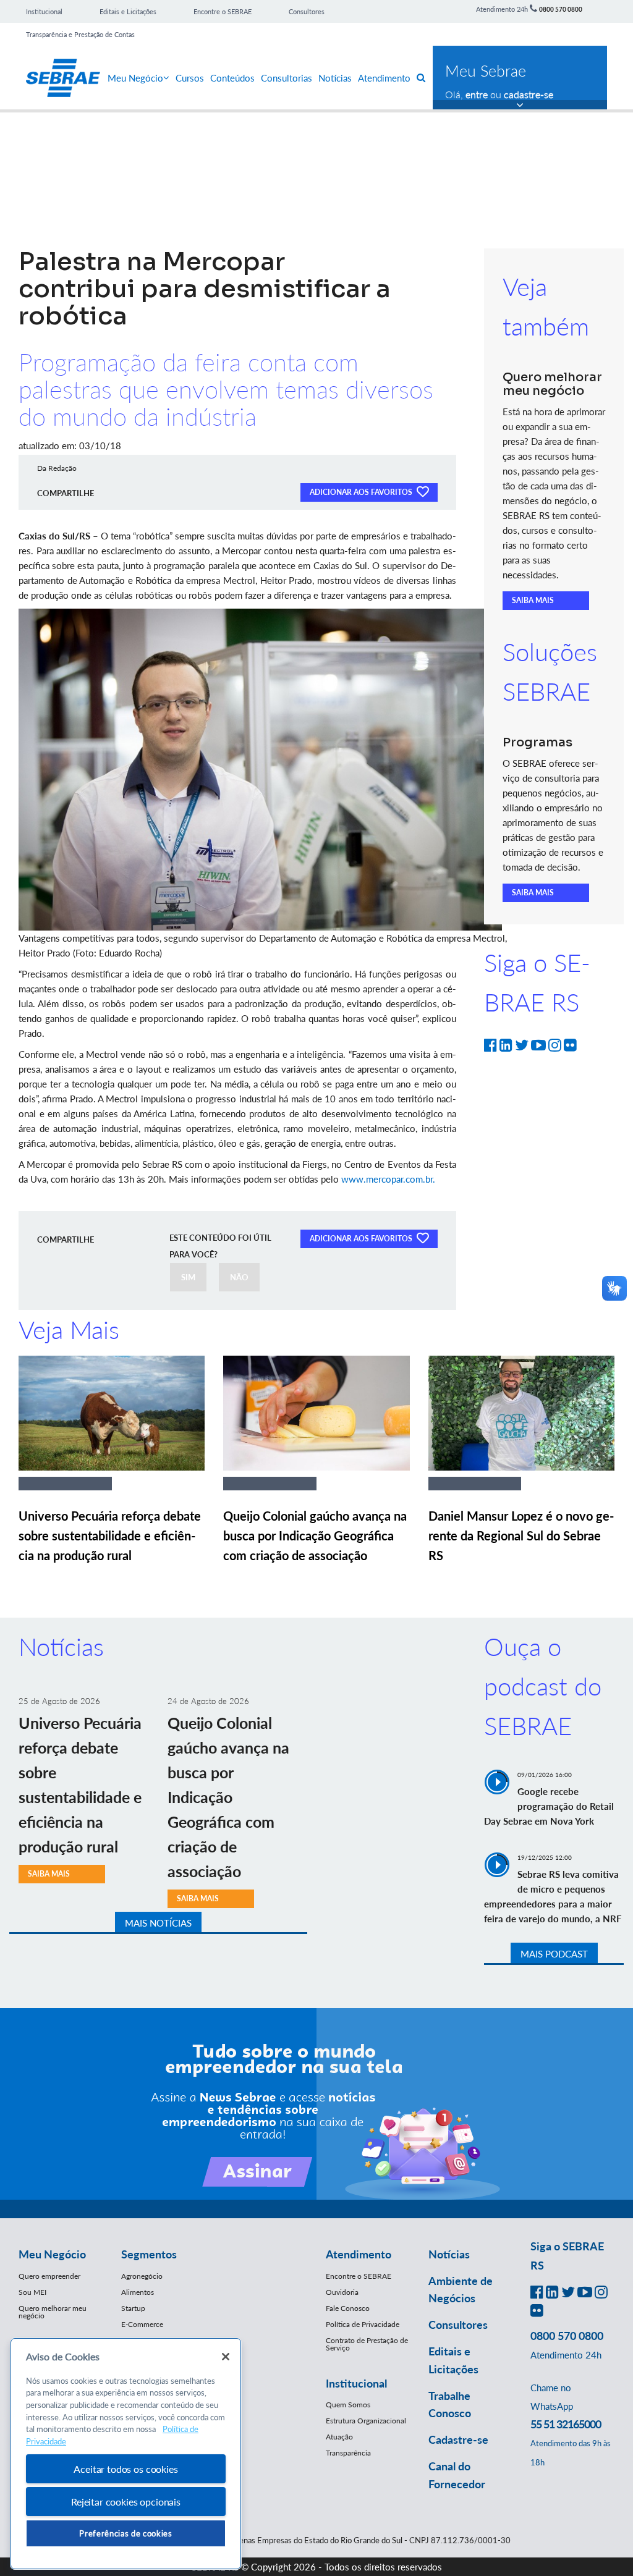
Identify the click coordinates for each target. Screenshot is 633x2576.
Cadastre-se (458, 2439)
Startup (133, 2308)
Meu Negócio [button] (52, 2254)
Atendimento (384, 78)
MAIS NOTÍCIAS (158, 1923)
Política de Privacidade (363, 2324)
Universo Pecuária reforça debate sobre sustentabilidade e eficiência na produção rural (110, 1535)
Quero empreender (49, 2276)
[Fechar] (226, 2357)
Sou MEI (32, 2292)
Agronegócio (142, 2276)
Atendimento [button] (359, 2254)
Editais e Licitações (128, 11)
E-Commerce (142, 2324)
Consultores (307, 11)
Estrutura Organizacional (366, 2421)
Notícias (335, 78)
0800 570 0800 (561, 9)
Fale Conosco (348, 2308)
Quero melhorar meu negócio (53, 2312)
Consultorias (287, 78)
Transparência (348, 2453)
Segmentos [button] (149, 2254)
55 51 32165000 (566, 2424)
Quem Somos (348, 2405)
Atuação (339, 2437)
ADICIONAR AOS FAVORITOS (362, 492)
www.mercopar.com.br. (388, 1179)
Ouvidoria (342, 2292)
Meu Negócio (135, 78)
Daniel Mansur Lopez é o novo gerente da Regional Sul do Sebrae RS (521, 1535)
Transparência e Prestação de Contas (80, 34)
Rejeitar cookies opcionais (126, 2502)
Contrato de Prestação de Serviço (367, 2344)
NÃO (239, 1277)
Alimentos (138, 2292)
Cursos (190, 78)
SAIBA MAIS (533, 600)
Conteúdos (232, 78)
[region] (126, 2454)
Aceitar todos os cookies (125, 2469)
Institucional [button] (356, 2383)
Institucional (44, 11)
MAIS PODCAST (554, 1954)
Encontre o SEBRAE (223, 11)
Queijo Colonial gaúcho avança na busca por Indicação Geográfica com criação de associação (315, 1535)
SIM (188, 1277)
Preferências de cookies (125, 2533)
